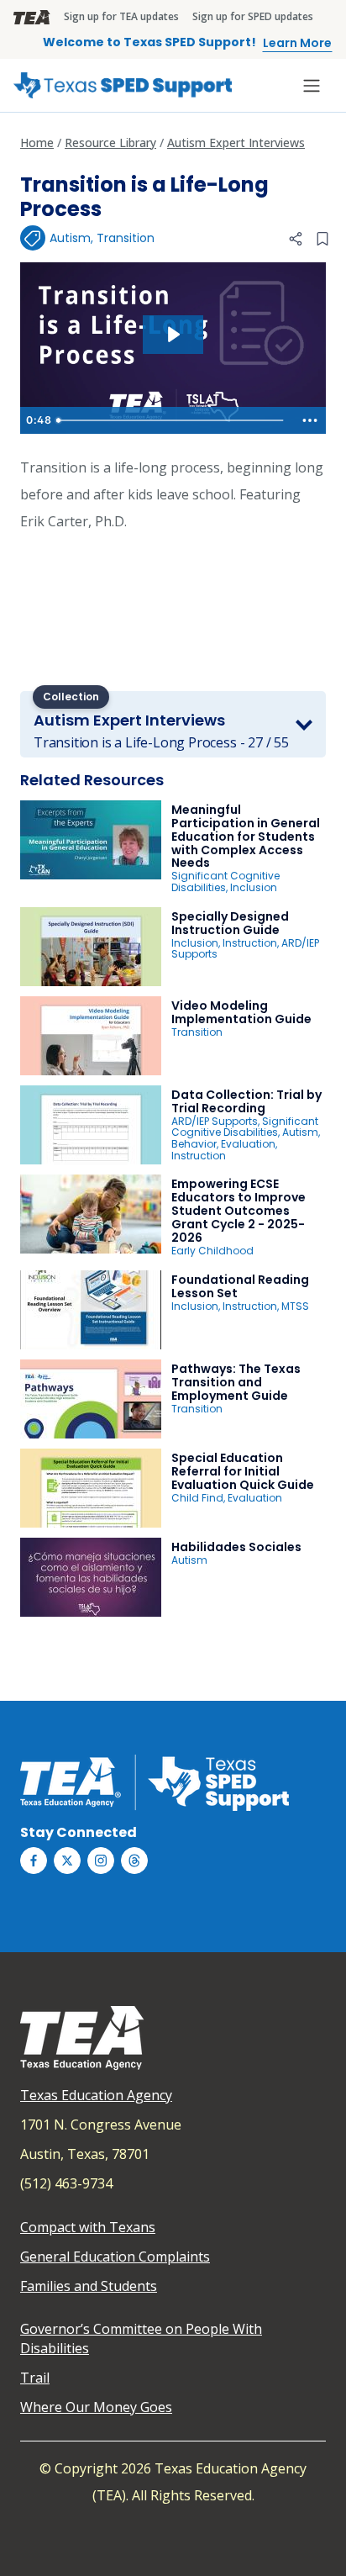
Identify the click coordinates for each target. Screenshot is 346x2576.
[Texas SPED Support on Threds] (134, 1861)
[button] (296, 239)
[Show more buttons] (310, 420)
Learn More (297, 43)
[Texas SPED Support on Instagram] (101, 1861)
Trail (35, 2378)
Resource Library (110, 143)
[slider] (172, 420)
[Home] (123, 85)
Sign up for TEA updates (121, 16)
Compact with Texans (88, 2227)
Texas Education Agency (96, 2095)
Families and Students (89, 2286)
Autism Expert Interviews (236, 143)
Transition (126, 238)
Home (37, 143)
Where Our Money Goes (96, 2407)
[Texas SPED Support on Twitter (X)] (67, 1861)
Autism (70, 238)
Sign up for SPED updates (253, 16)
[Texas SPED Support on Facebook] (34, 1861)
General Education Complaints (115, 2257)
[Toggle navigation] (312, 86)
